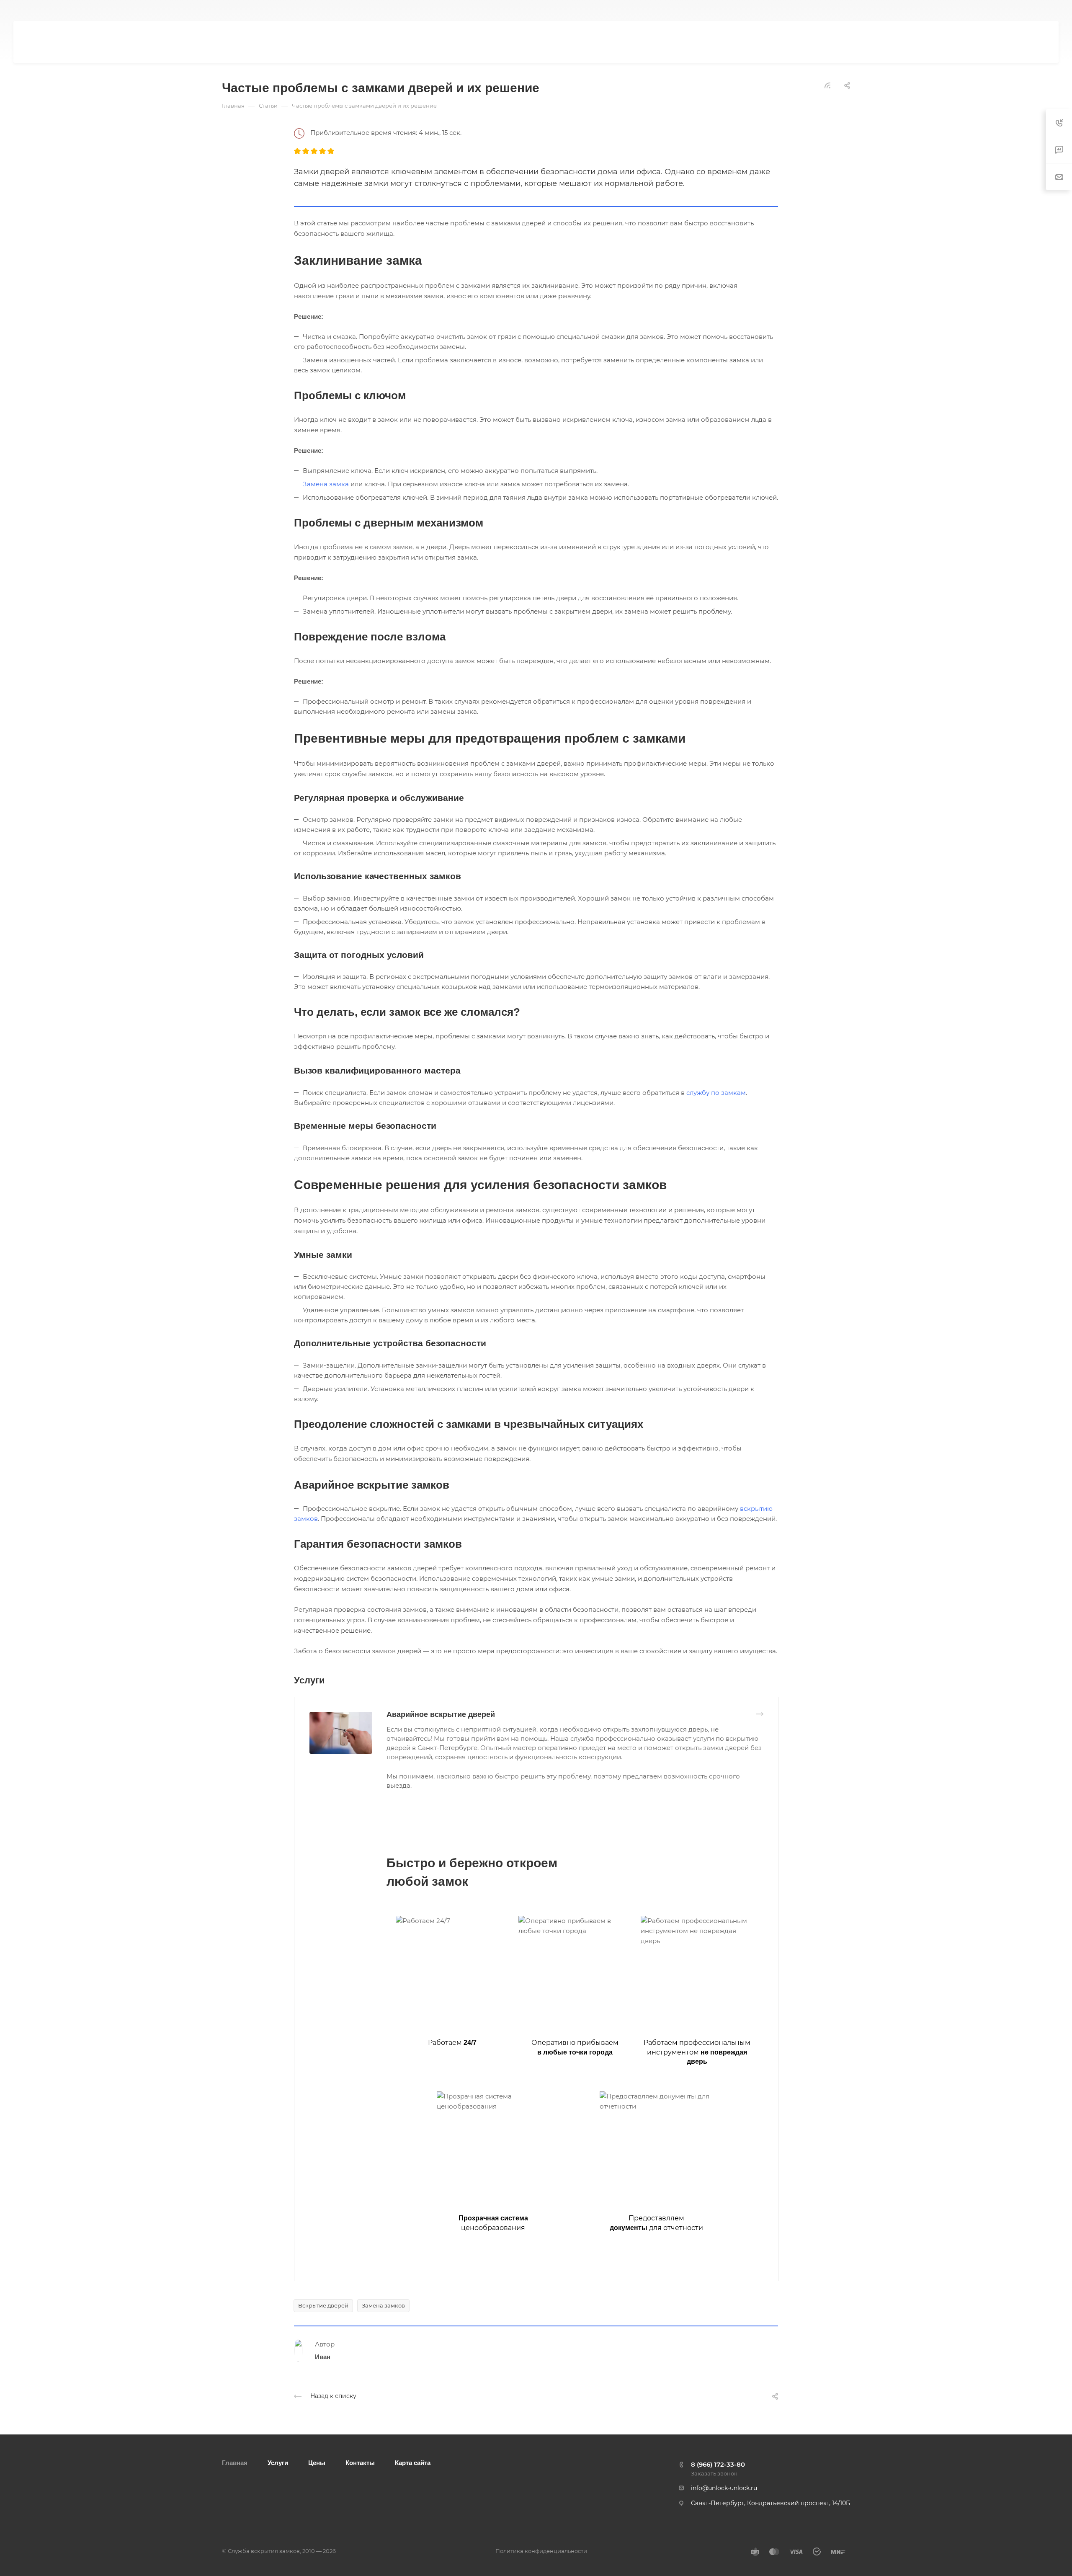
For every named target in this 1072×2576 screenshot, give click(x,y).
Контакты (360, 2463)
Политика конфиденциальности (541, 2551)
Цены (317, 2463)
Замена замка (326, 484)
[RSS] (827, 85)
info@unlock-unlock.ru (724, 2488)
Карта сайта (413, 2463)
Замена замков (383, 2305)
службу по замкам (716, 1093)
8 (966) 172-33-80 (828, 11)
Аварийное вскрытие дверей (441, 1714)
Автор (325, 2344)
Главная (235, 2463)
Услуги (278, 2463)
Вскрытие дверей (323, 2305)
